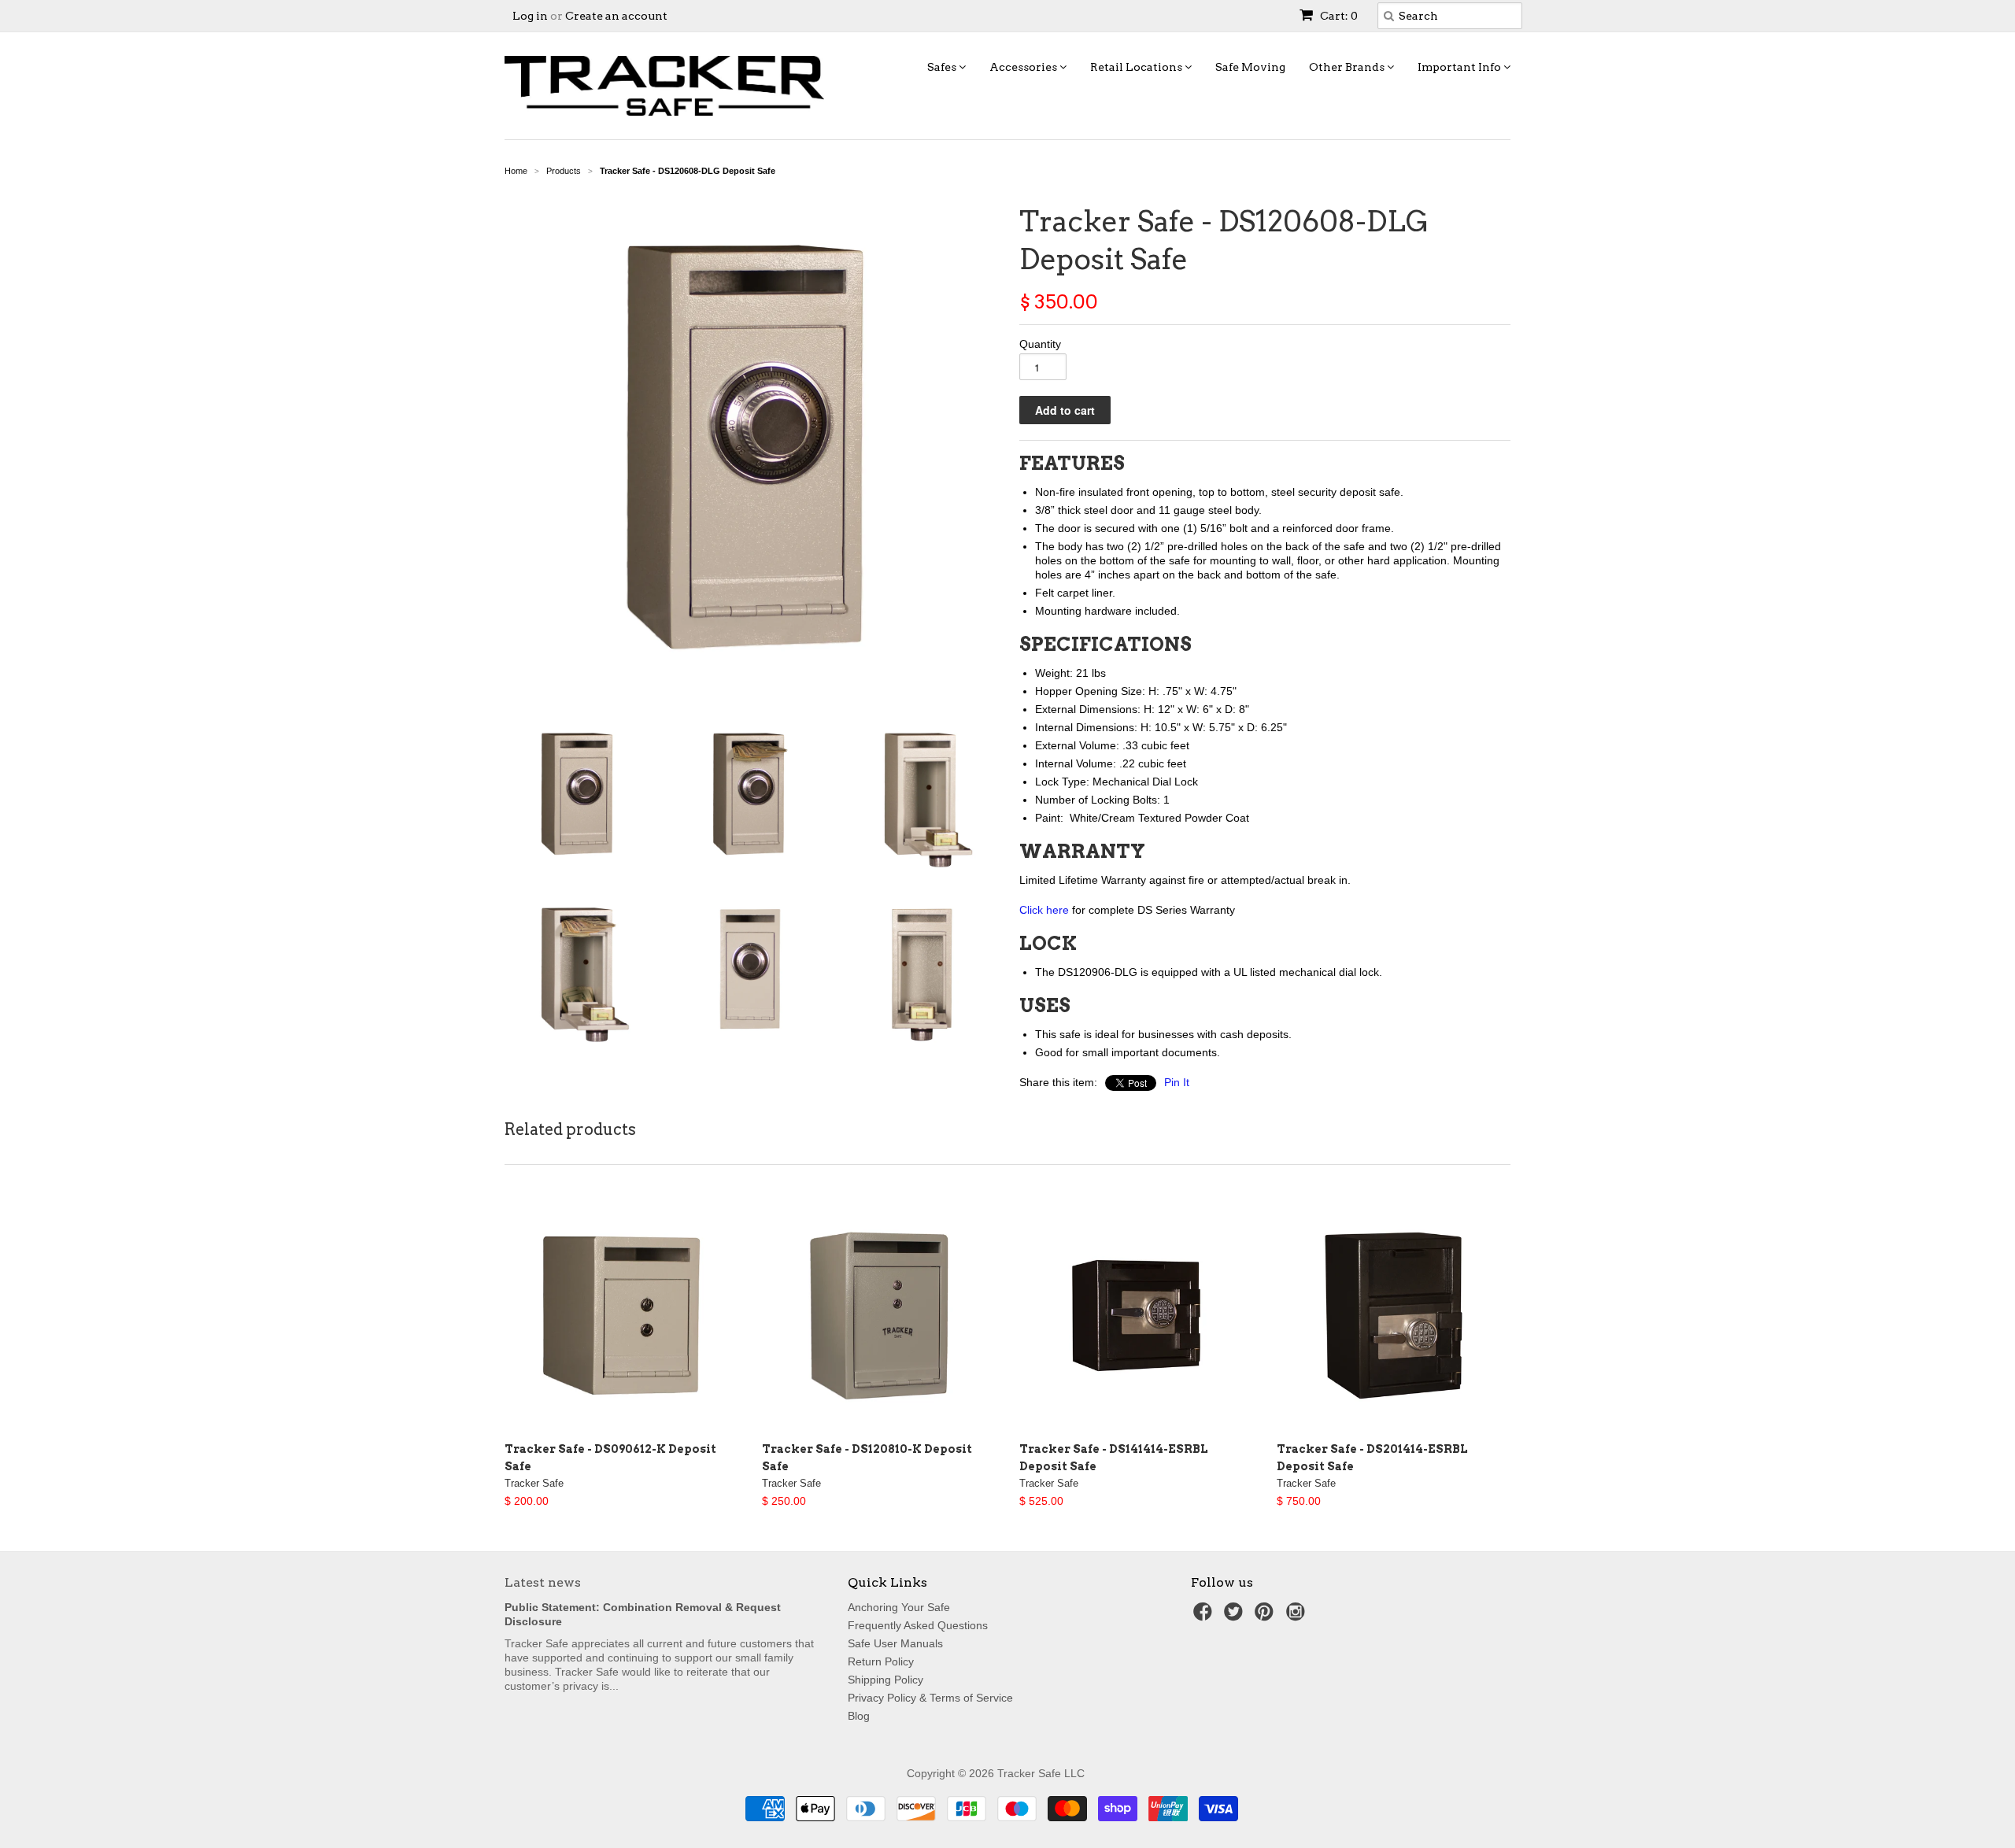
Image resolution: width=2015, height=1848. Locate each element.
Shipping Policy (885, 1680)
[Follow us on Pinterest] (1266, 1616)
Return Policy (881, 1661)
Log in (530, 16)
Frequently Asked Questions (918, 1625)
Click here (1044, 910)
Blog (859, 1716)
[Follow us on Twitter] (1236, 1616)
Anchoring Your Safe (899, 1607)
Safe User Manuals (895, 1643)
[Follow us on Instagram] (1298, 1616)
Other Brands (1348, 67)
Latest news (543, 1582)
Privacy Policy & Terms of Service (930, 1698)
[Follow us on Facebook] (1205, 1616)
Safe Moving (1250, 67)
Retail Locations (1137, 67)
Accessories (1024, 67)
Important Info (1460, 67)
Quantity (1040, 344)
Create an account (616, 16)
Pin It (1177, 1082)
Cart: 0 (1338, 16)
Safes (943, 67)
